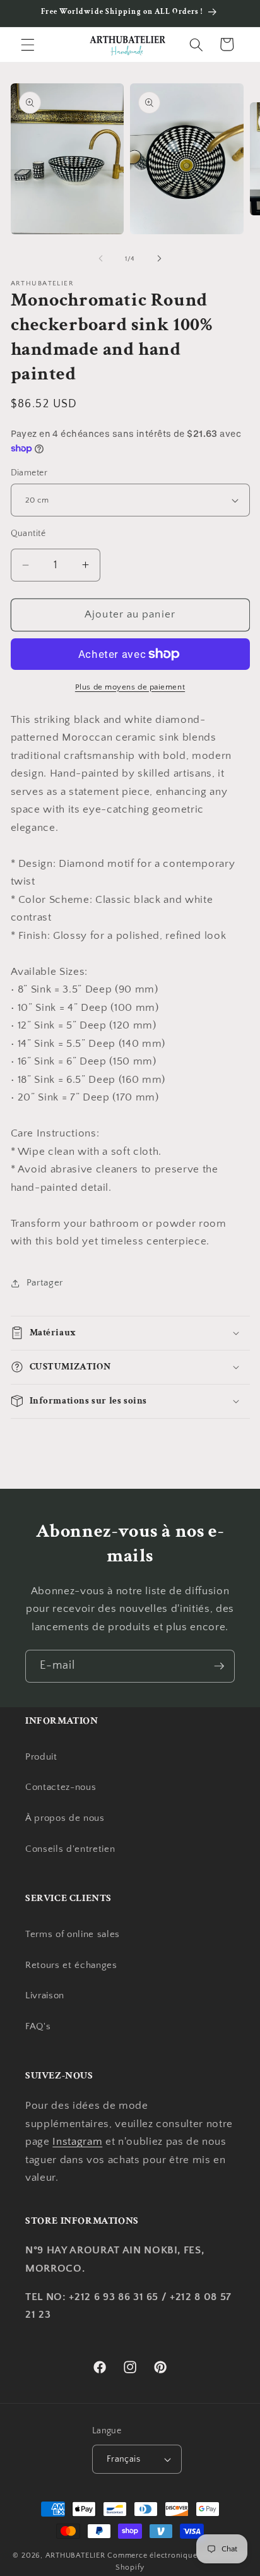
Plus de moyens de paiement (130, 687)
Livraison (45, 1995)
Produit (41, 1757)
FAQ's (38, 2026)
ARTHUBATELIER (75, 2555)
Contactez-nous (61, 1787)
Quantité (28, 534)
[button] (28, 44)
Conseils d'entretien (70, 1849)
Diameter (29, 473)
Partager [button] (45, 1283)
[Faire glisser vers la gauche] (101, 259)
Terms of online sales (73, 1934)
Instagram (77, 2142)
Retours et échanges (71, 1965)
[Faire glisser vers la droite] (159, 259)
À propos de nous (65, 1818)
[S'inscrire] (219, 1666)
